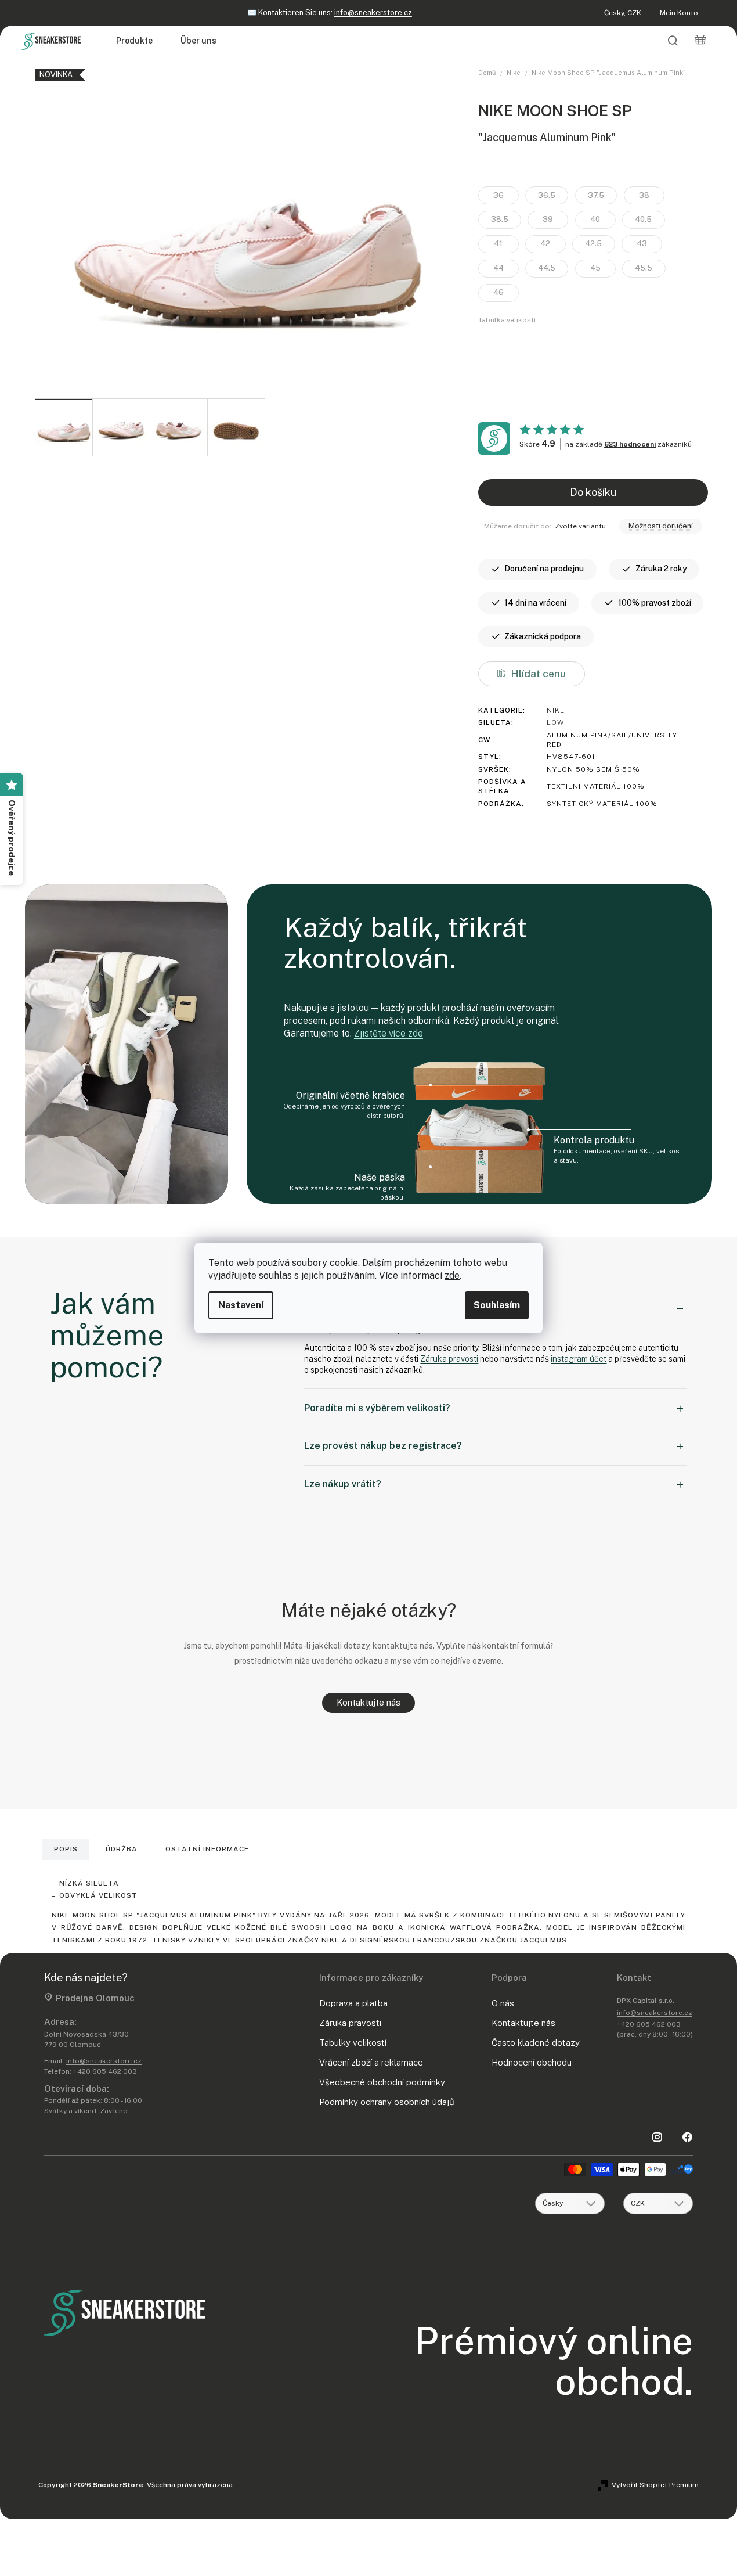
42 (545, 244)
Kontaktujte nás (368, 1702)
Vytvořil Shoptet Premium (655, 2485)
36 (498, 195)
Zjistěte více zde (389, 1033)
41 (498, 244)
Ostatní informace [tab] (207, 1849)
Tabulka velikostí (507, 320)
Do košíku (593, 492)
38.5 (500, 219)
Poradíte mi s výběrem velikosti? (377, 1408)
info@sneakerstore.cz (373, 12)
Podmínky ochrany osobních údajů (387, 2102)
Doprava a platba (353, 2003)
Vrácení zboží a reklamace (371, 2062)
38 (644, 195)
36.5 (547, 195)
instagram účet (579, 1359)
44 (498, 268)
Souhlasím (497, 1305)
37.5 (596, 195)
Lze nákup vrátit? (343, 1484)
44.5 (547, 268)
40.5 (643, 219)
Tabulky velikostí (353, 2043)
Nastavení (241, 1305)
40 (595, 219)
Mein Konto (679, 13)
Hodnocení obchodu (532, 2062)
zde (452, 1276)
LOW (555, 722)
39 (548, 219)
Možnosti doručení (661, 526)
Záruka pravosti (449, 1359)
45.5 (644, 268)
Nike (556, 710)
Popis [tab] (66, 1849)
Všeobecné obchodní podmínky (382, 2082)
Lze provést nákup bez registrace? (383, 1446)
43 (642, 244)
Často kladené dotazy (536, 2043)
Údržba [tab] (122, 1849)
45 (595, 268)
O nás (503, 2003)
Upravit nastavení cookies (279, 2485)
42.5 (593, 244)
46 (498, 292)
